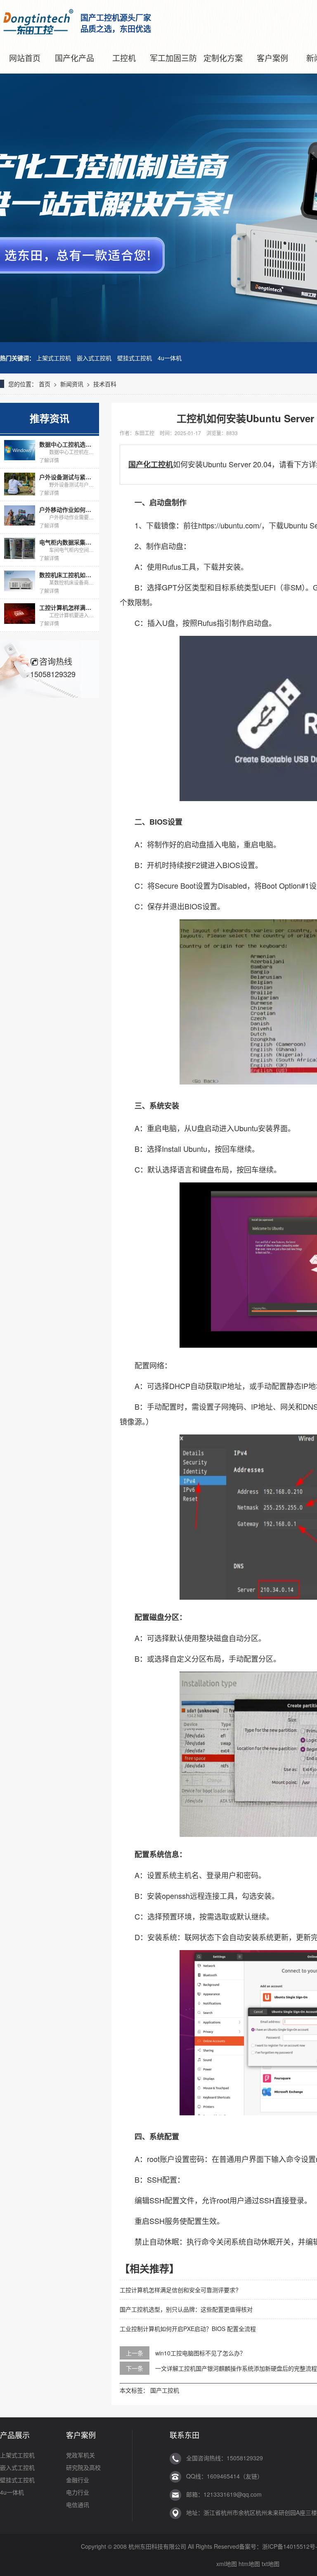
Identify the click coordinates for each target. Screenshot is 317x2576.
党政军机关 (80, 2455)
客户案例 (272, 58)
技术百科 (105, 384)
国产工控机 (165, 2390)
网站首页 (25, 58)
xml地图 (227, 2564)
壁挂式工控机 (135, 358)
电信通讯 (78, 2505)
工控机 (124, 58)
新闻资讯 (72, 384)
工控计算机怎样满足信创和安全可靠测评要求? (179, 2290)
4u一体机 (170, 358)
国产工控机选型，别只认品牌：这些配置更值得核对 (186, 2309)
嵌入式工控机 (94, 358)
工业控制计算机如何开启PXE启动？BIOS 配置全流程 (188, 2329)
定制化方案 (223, 58)
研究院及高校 (83, 2467)
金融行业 (78, 2480)
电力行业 (78, 2492)
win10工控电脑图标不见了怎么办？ (200, 2353)
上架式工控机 (54, 358)
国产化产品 (75, 58)
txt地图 (271, 2564)
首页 (45, 384)
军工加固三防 (173, 58)
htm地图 (249, 2564)
